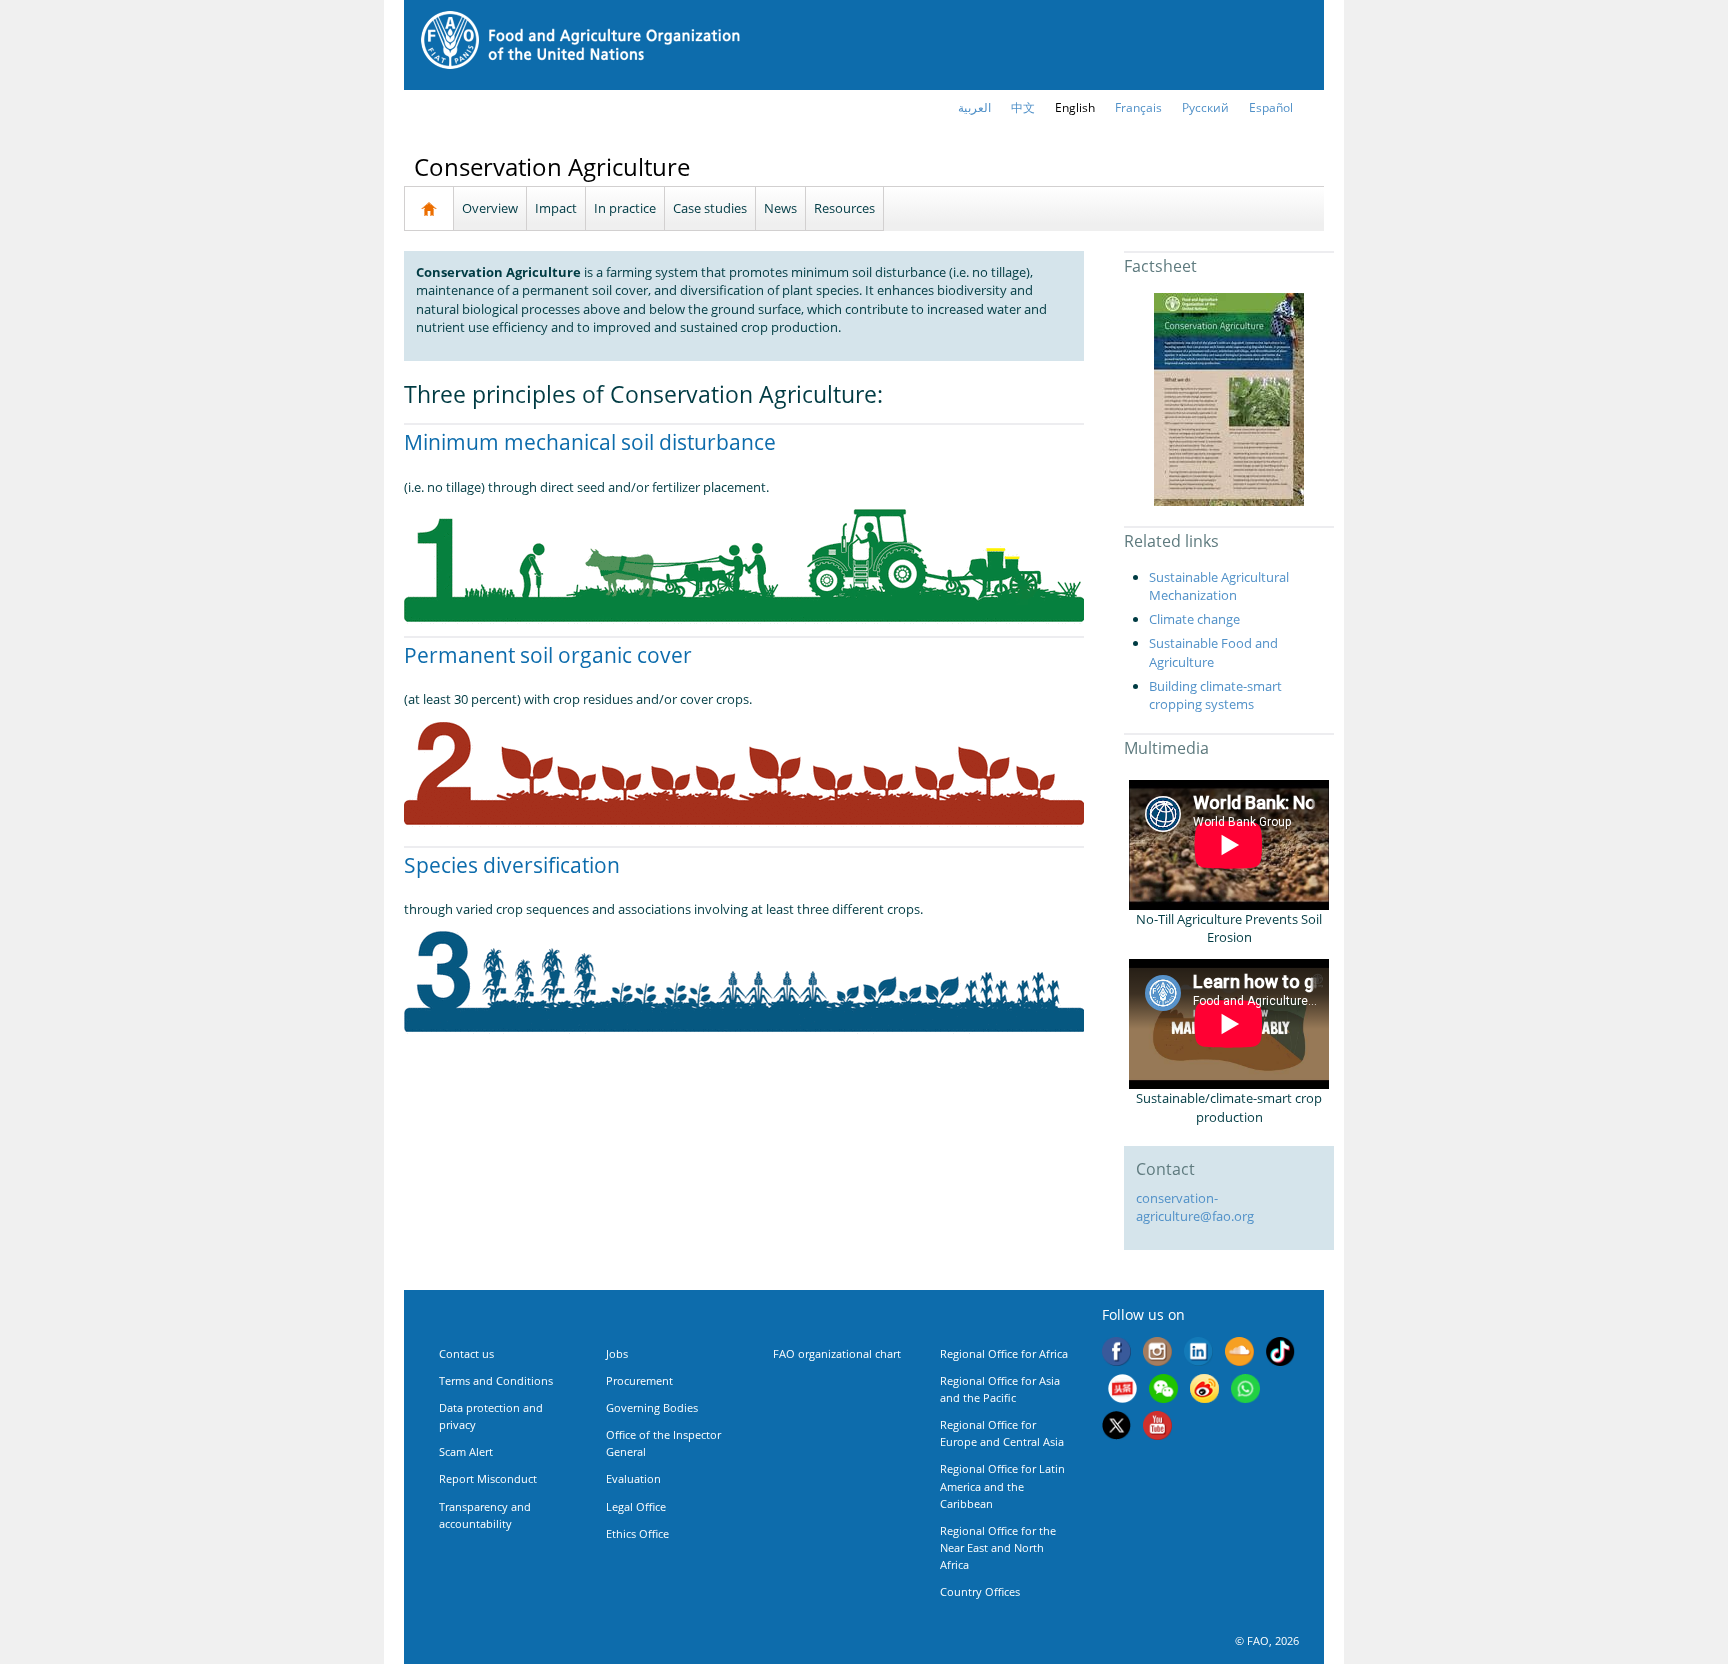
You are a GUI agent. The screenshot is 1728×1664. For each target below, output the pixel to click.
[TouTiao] (1122, 1391)
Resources (844, 208)
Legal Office (636, 1506)
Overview (490, 208)
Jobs (617, 1353)
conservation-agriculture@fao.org (1195, 1207)
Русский (1205, 107)
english (1075, 107)
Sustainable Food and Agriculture (1213, 652)
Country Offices (980, 1591)
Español (1271, 107)
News (780, 208)
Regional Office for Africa (1004, 1353)
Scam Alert (466, 1451)
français (1138, 107)
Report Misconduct (488, 1478)
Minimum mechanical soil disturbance (590, 442)
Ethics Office (637, 1533)
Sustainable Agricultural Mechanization (1219, 586)
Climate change (1194, 619)
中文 (1023, 107)
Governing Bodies (652, 1407)
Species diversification (512, 865)
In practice (625, 208)
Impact (556, 208)
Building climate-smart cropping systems (1215, 695)
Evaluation (633, 1478)
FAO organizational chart (837, 1353)
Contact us (466, 1353)
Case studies (710, 208)
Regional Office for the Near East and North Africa (998, 1547)
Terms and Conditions (496, 1380)
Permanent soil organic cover (548, 655)
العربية (974, 107)
